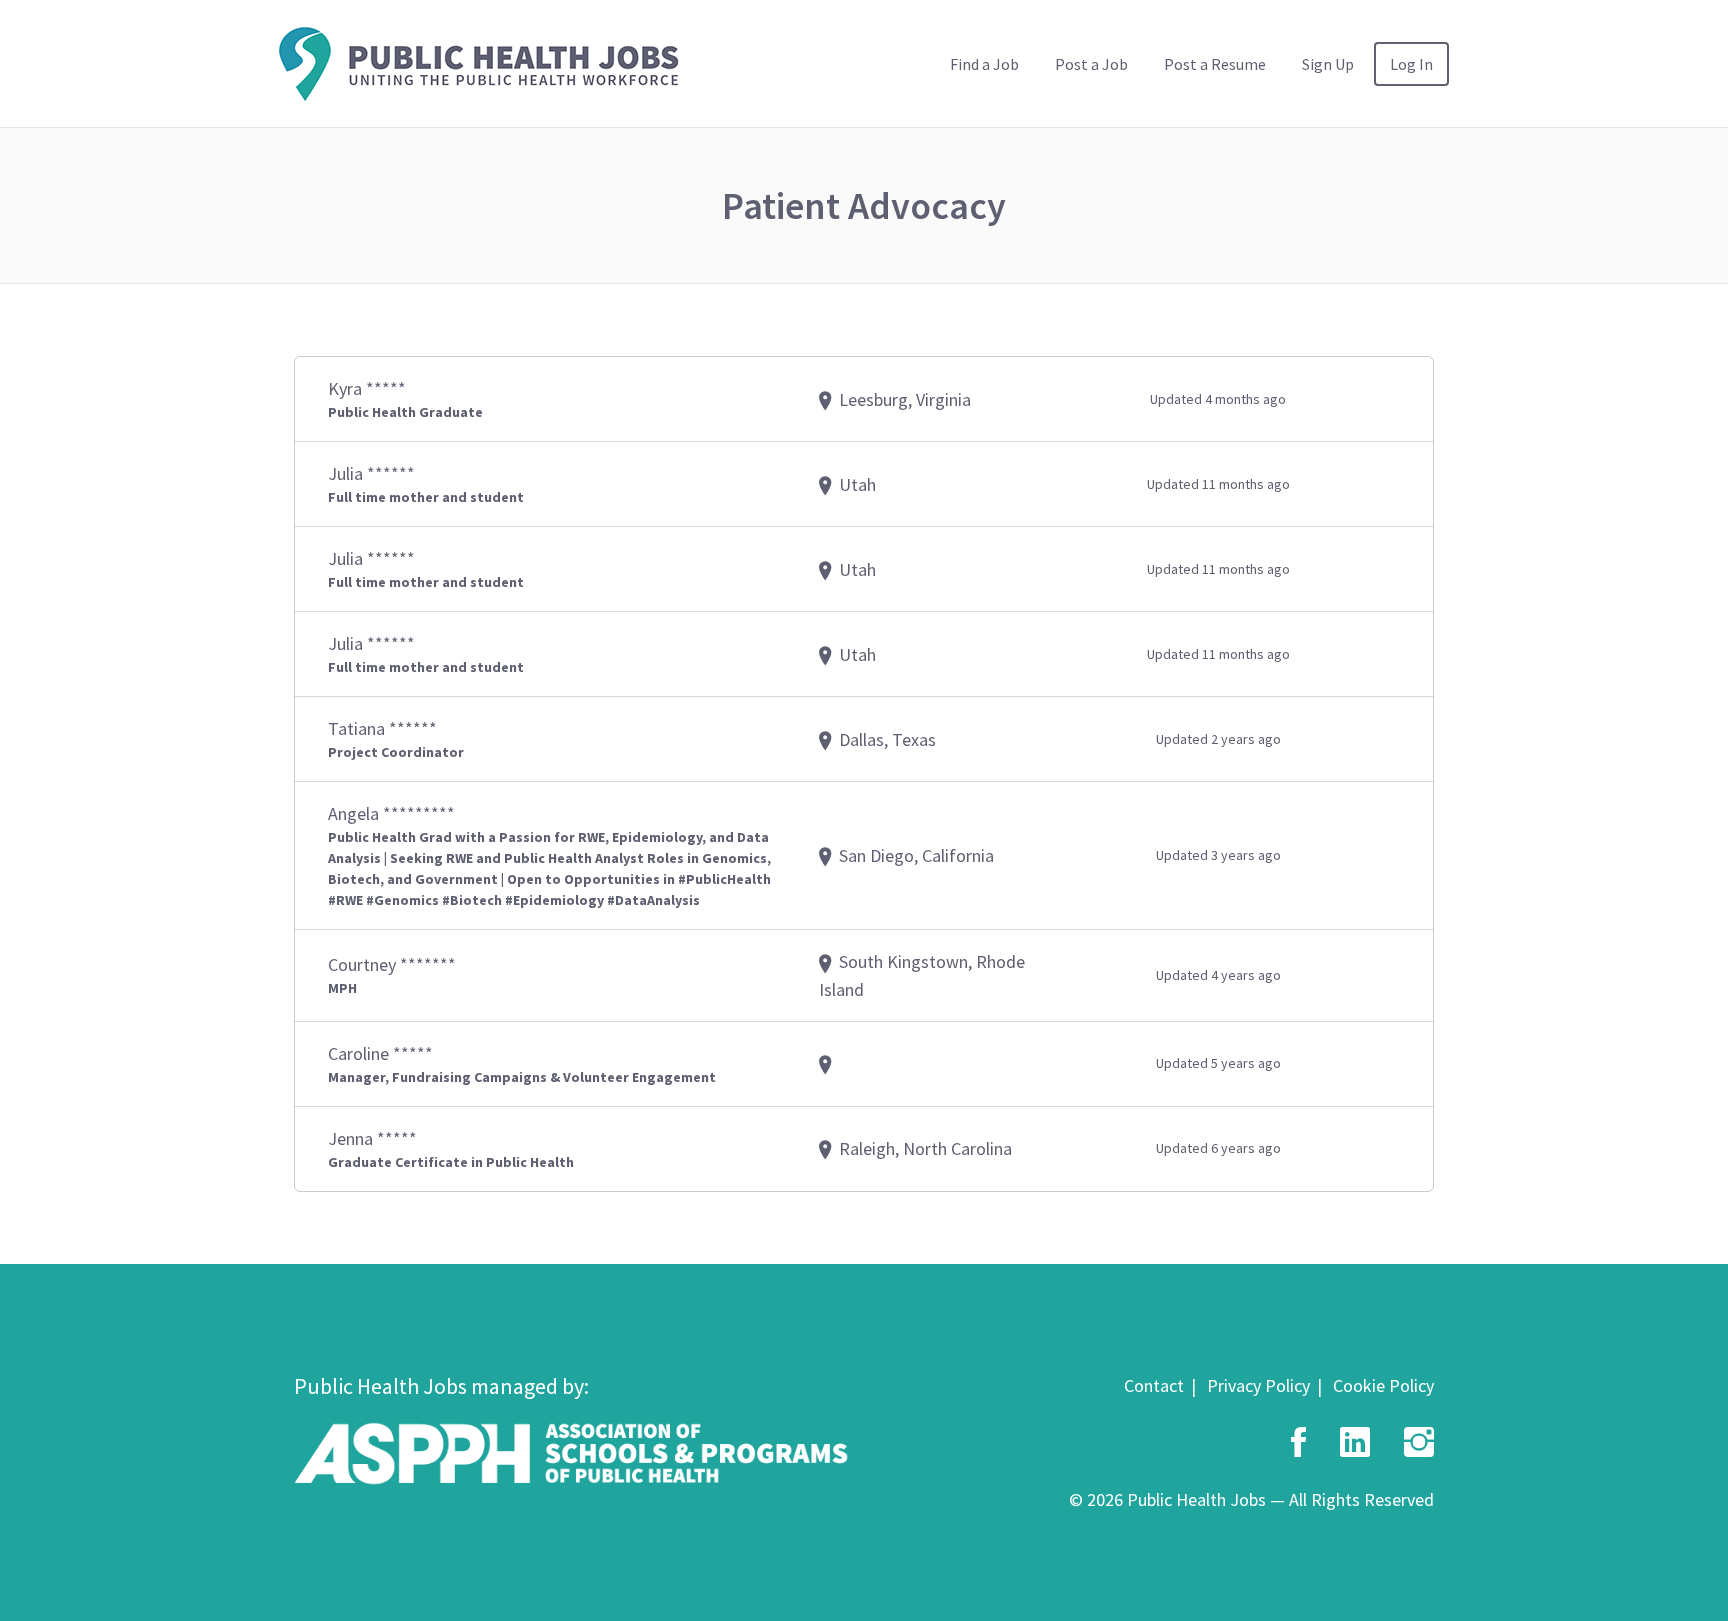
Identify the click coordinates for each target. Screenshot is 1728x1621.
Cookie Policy (1383, 1385)
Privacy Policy (1258, 1385)
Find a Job (984, 64)
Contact (1154, 1385)
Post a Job (1091, 64)
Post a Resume (1215, 64)
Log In (1411, 64)
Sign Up (1328, 64)
